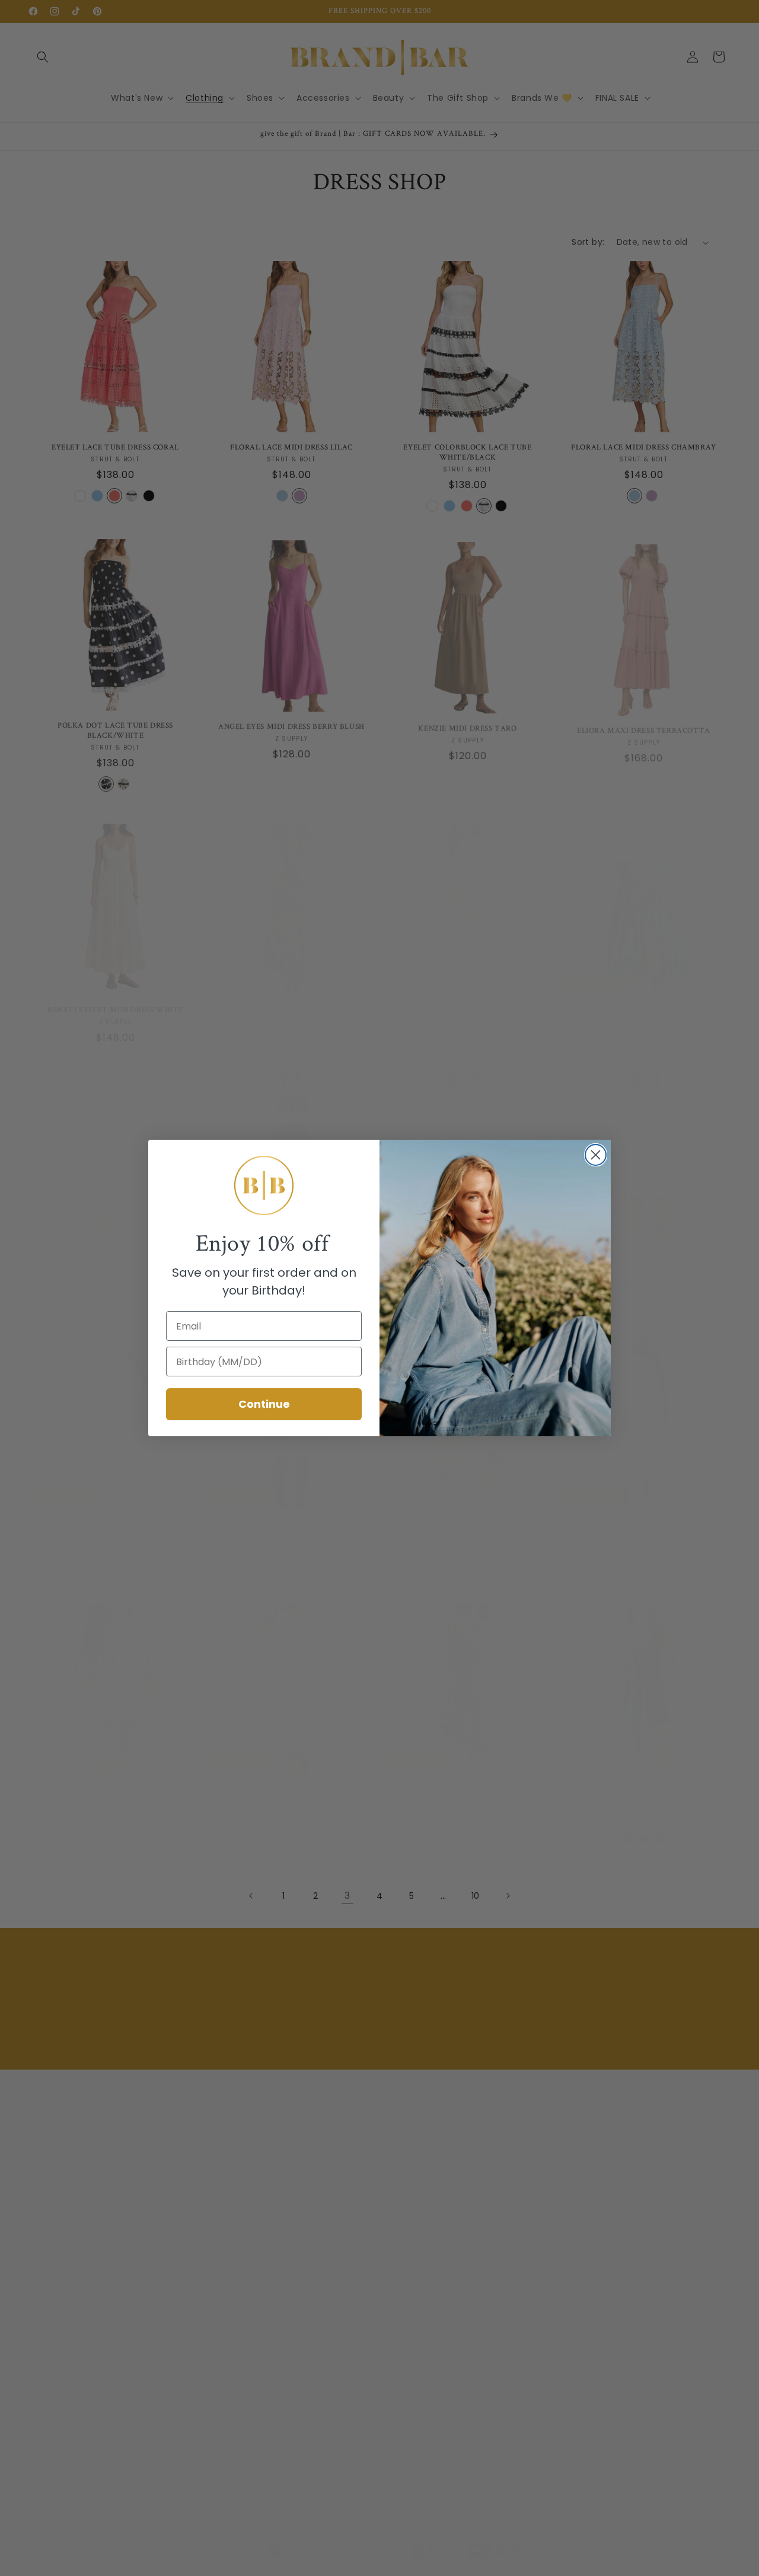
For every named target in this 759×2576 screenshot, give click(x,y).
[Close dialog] (596, 1155)
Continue (264, 1404)
